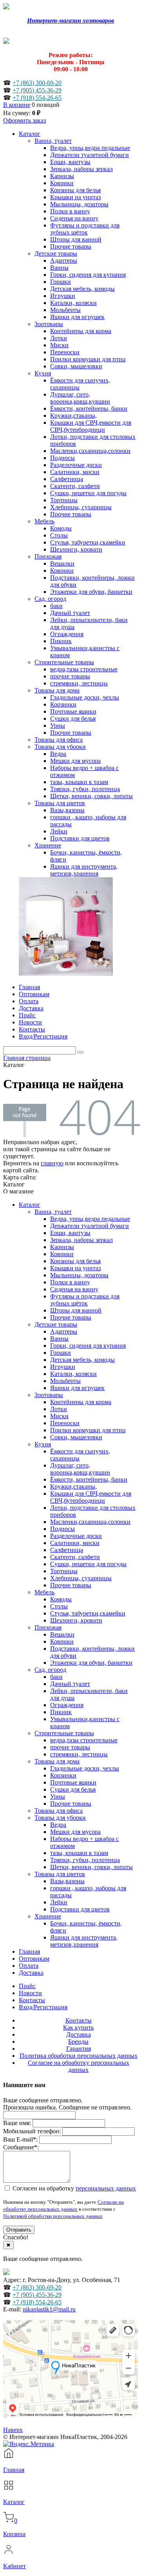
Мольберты (65, 1381)
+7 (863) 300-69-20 (37, 83)
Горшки (61, 1353)
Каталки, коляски (73, 1374)
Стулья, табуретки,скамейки (88, 1613)
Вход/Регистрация (43, 2007)
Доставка (31, 1973)
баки (56, 1677)
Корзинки (63, 1775)
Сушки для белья (73, 1789)
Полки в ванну (70, 1282)
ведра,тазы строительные (84, 1740)
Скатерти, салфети (75, 1557)
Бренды (78, 2042)
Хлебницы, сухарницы (81, 1578)
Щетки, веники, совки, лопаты (91, 1867)
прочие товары (70, 1747)
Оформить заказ (24, 120)
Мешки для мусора (75, 1832)
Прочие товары (71, 1317)
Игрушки (63, 1367)
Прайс (27, 1986)
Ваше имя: (17, 2123)
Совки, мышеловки (76, 1437)
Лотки (59, 1409)
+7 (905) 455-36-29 (37, 90)
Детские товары (56, 1324)
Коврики (62, 1254)
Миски (59, 1416)
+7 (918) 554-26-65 (37, 98)
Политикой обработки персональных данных (53, 2216)
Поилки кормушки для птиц (88, 1430)
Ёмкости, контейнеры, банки (89, 1479)
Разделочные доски (76, 1536)
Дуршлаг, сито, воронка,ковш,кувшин (80, 1469)
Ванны (59, 1338)
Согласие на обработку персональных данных (79, 2066)
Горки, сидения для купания (88, 1346)
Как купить (78, 2027)
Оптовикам (34, 1959)
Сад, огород (50, 1670)
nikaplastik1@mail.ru (49, 2309)
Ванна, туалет (53, 1212)
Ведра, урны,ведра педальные (90, 1219)
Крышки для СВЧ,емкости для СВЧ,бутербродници (91, 1497)
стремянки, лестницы (79, 1754)
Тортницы (64, 1571)
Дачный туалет (70, 1684)
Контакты (32, 2000)
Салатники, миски (75, 1543)
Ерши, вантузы (70, 1233)
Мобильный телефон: (32, 2131)
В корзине (17, 105)
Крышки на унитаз (75, 1268)
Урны (58, 1796)
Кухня (43, 1444)
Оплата (29, 1966)
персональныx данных (106, 2188)
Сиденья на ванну (74, 1289)
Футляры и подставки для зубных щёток (85, 1300)
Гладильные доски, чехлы (85, 1768)
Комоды (61, 1599)
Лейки (59, 1902)
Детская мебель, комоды (82, 1360)
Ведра (58, 1825)
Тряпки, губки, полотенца (85, 1860)
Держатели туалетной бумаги (89, 1226)
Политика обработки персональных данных (79, 2056)
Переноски (65, 1423)
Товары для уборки (60, 1818)
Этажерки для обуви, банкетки (91, 1663)
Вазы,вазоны (67, 1881)
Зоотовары (49, 1395)
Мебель (44, 1592)
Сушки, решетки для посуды (88, 1564)
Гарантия (79, 2049)
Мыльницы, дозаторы (79, 1275)
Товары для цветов (60, 1874)
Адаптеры (64, 1331)
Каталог (30, 1205)
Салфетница (67, 1550)
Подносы (62, 1529)
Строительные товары (64, 1733)
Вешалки (62, 1634)
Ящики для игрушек (77, 1388)
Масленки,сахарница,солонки (90, 1522)
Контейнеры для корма (81, 1402)
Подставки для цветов (80, 1909)
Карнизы (62, 1247)
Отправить (19, 2230)
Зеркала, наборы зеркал (81, 1240)
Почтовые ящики (73, 1782)
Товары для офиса (59, 1811)
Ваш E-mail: (20, 2139)
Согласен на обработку (73, 2188)
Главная (29, 1951)
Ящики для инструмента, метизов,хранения (84, 1941)
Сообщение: (21, 2147)
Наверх (13, 2430)
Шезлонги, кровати (76, 1620)
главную (52, 1163)
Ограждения (67, 1705)
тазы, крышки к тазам (79, 1853)
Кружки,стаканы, (73, 1486)
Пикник (61, 1712)
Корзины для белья (75, 1261)
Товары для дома (57, 1761)
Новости (30, 1993)
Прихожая (48, 1627)
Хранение (48, 1916)
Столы (59, 1606)
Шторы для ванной (76, 1310)
